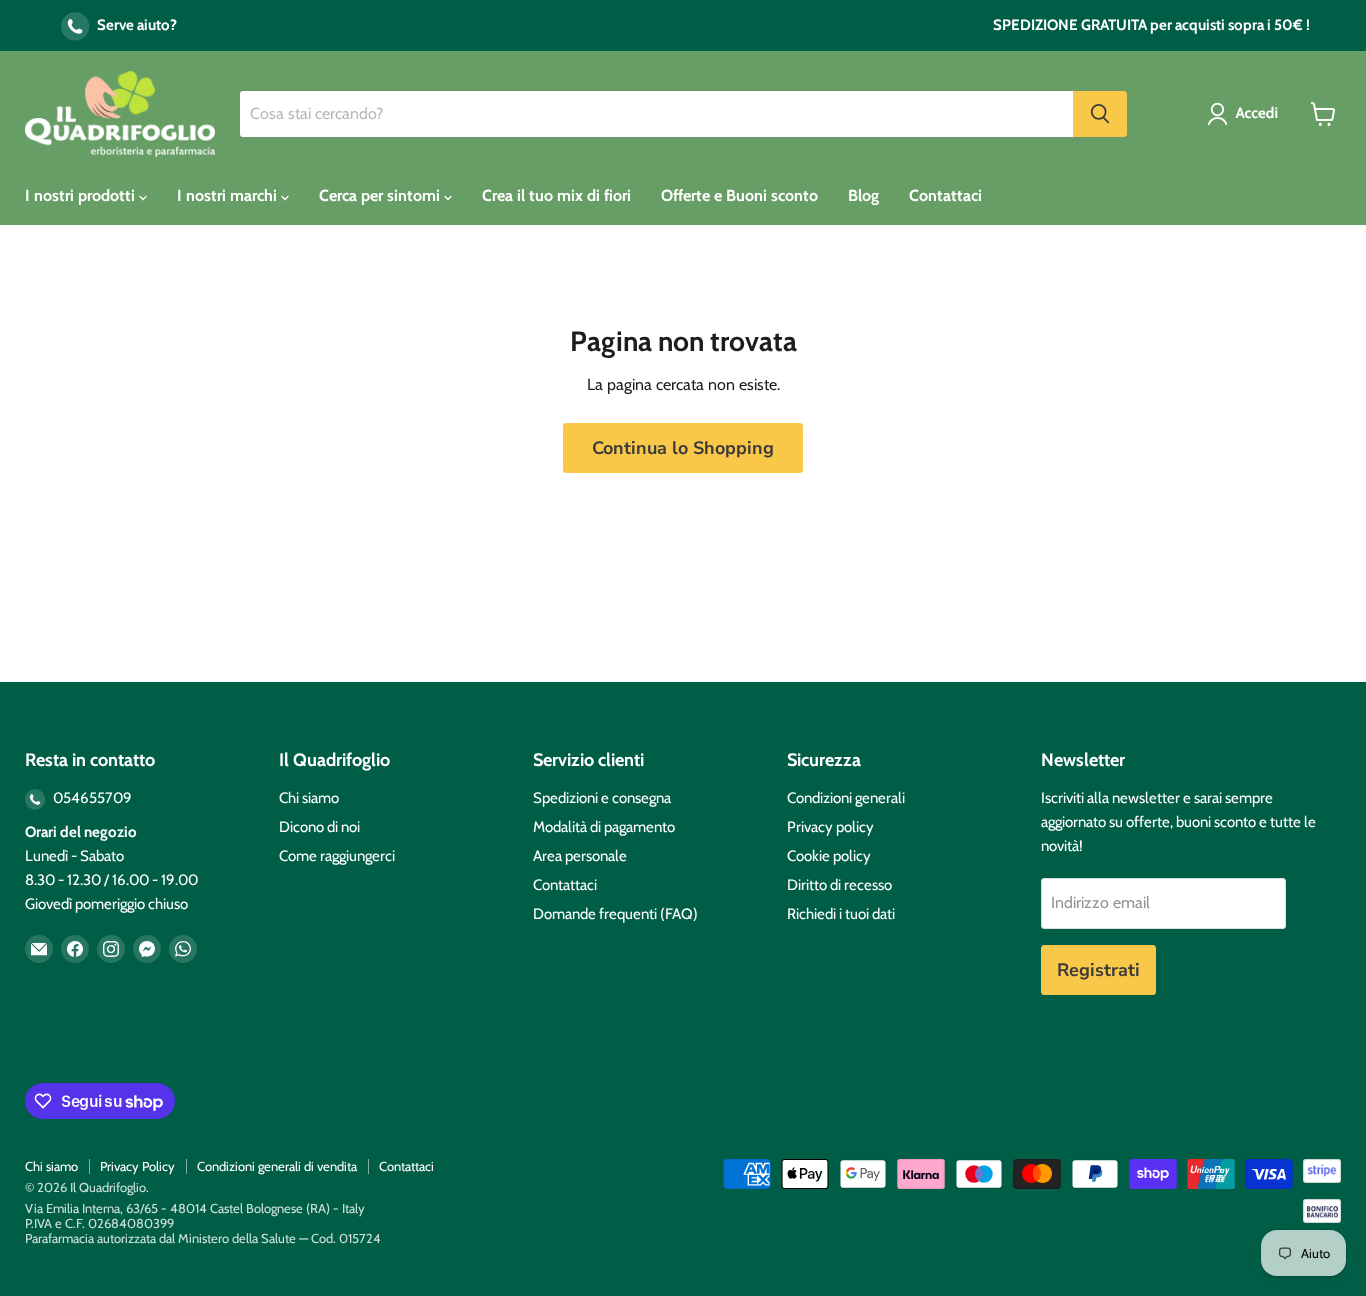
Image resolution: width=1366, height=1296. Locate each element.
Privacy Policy (137, 1166)
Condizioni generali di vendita (277, 1166)
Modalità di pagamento (604, 827)
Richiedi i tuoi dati (841, 914)
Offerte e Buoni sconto (739, 195)
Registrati (1098, 970)
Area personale (580, 856)
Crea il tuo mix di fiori (556, 195)
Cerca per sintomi (381, 195)
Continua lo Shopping (683, 448)
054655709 (91, 798)
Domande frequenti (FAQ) (615, 914)
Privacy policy (830, 827)
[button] (1246, 114)
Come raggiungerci (337, 856)
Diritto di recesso (839, 885)
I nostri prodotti (82, 195)
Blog (863, 195)
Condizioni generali (846, 798)
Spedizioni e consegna (602, 798)
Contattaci (945, 195)
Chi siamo (309, 798)
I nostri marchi (229, 195)
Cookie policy (829, 856)
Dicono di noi (319, 827)
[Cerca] (1100, 114)
